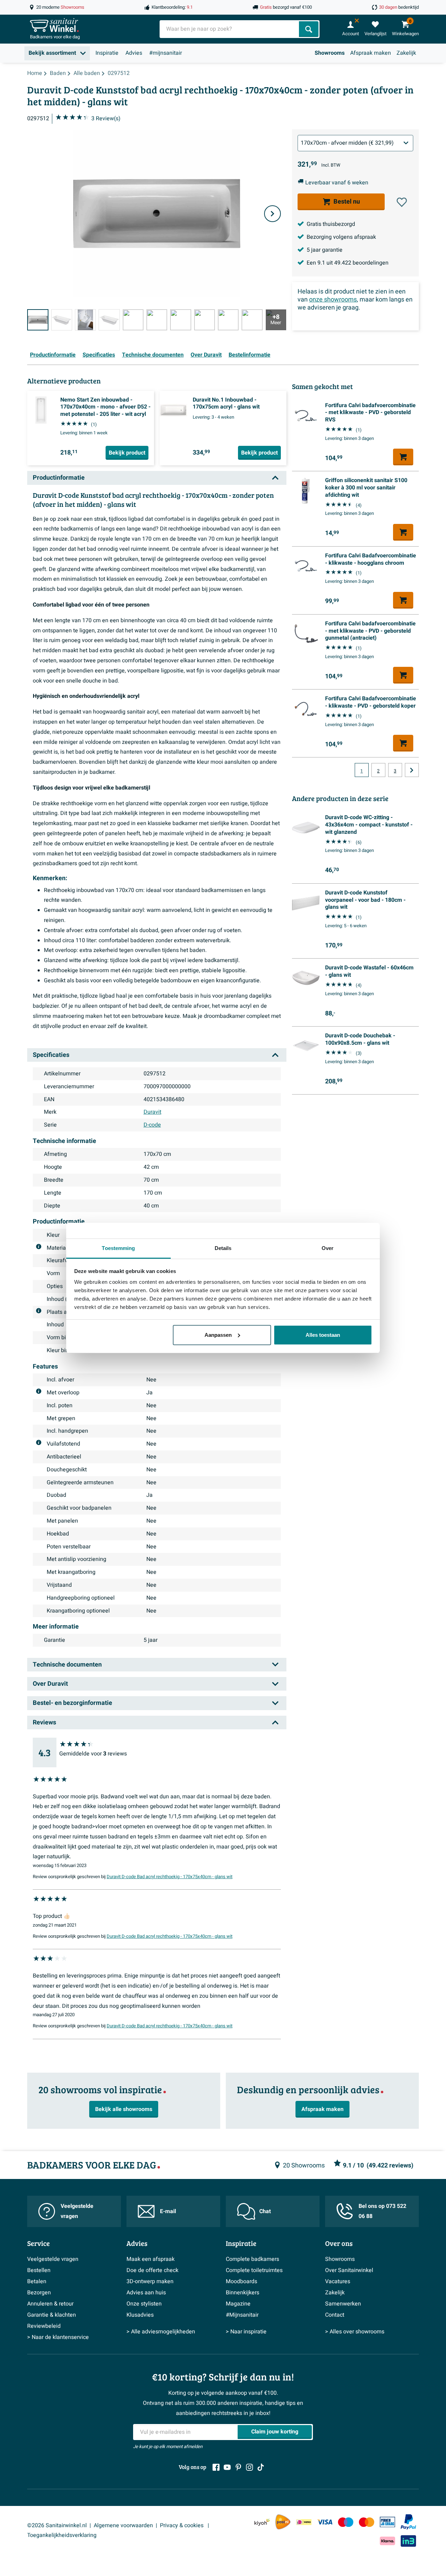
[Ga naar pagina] (412, 770)
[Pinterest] (238, 2467)
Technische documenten (153, 355)
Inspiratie (107, 53)
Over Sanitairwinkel (349, 2270)
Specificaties (99, 355)
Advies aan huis (146, 2293)
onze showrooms (333, 300)
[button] (402, 202)
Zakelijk (406, 53)
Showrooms (330, 53)
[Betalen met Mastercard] (367, 2522)
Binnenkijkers (243, 2293)
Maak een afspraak (151, 2259)
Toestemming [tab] (118, 1248)
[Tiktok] (261, 2467)
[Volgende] (272, 214)
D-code (152, 1125)
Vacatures (338, 2281)
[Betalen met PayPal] (408, 2522)
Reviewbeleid (44, 2326)
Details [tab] (223, 1248)
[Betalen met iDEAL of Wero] (304, 2522)
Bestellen (39, 2270)
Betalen (37, 2281)
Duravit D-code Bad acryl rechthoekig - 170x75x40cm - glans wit (170, 1877)
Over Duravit (206, 355)
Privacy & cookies (182, 2525)
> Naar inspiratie (246, 2332)
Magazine (238, 2304)
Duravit (152, 1112)
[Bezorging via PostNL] (283, 2522)
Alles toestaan (323, 1335)
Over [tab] (328, 1248)
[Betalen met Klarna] (387, 2541)
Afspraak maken (371, 53)
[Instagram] (249, 2467)
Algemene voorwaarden (123, 2525)
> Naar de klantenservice (58, 2337)
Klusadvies (140, 2315)
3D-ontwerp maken (150, 2281)
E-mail (168, 2211)
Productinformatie (53, 355)
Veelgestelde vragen (77, 2211)
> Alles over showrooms (355, 2332)
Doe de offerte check (152, 2270)
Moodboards (241, 2281)
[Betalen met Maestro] (346, 2522)
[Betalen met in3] (408, 2541)
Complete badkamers (252, 2259)
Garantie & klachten (52, 2315)
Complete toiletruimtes (254, 2270)
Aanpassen (218, 1335)
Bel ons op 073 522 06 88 (382, 2211)
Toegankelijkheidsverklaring (62, 2535)
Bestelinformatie (249, 355)
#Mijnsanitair (242, 2315)
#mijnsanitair (166, 53)
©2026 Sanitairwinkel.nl (57, 2525)
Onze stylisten (144, 2304)
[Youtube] (227, 2467)
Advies (134, 53)
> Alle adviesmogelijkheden (161, 2332)
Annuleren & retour (50, 2304)
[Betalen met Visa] (325, 2522)
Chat (265, 2211)
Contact (335, 2315)
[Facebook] (216, 2467)
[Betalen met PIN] (387, 2522)
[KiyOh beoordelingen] (262, 2522)
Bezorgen (39, 2293)
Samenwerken (343, 2304)
